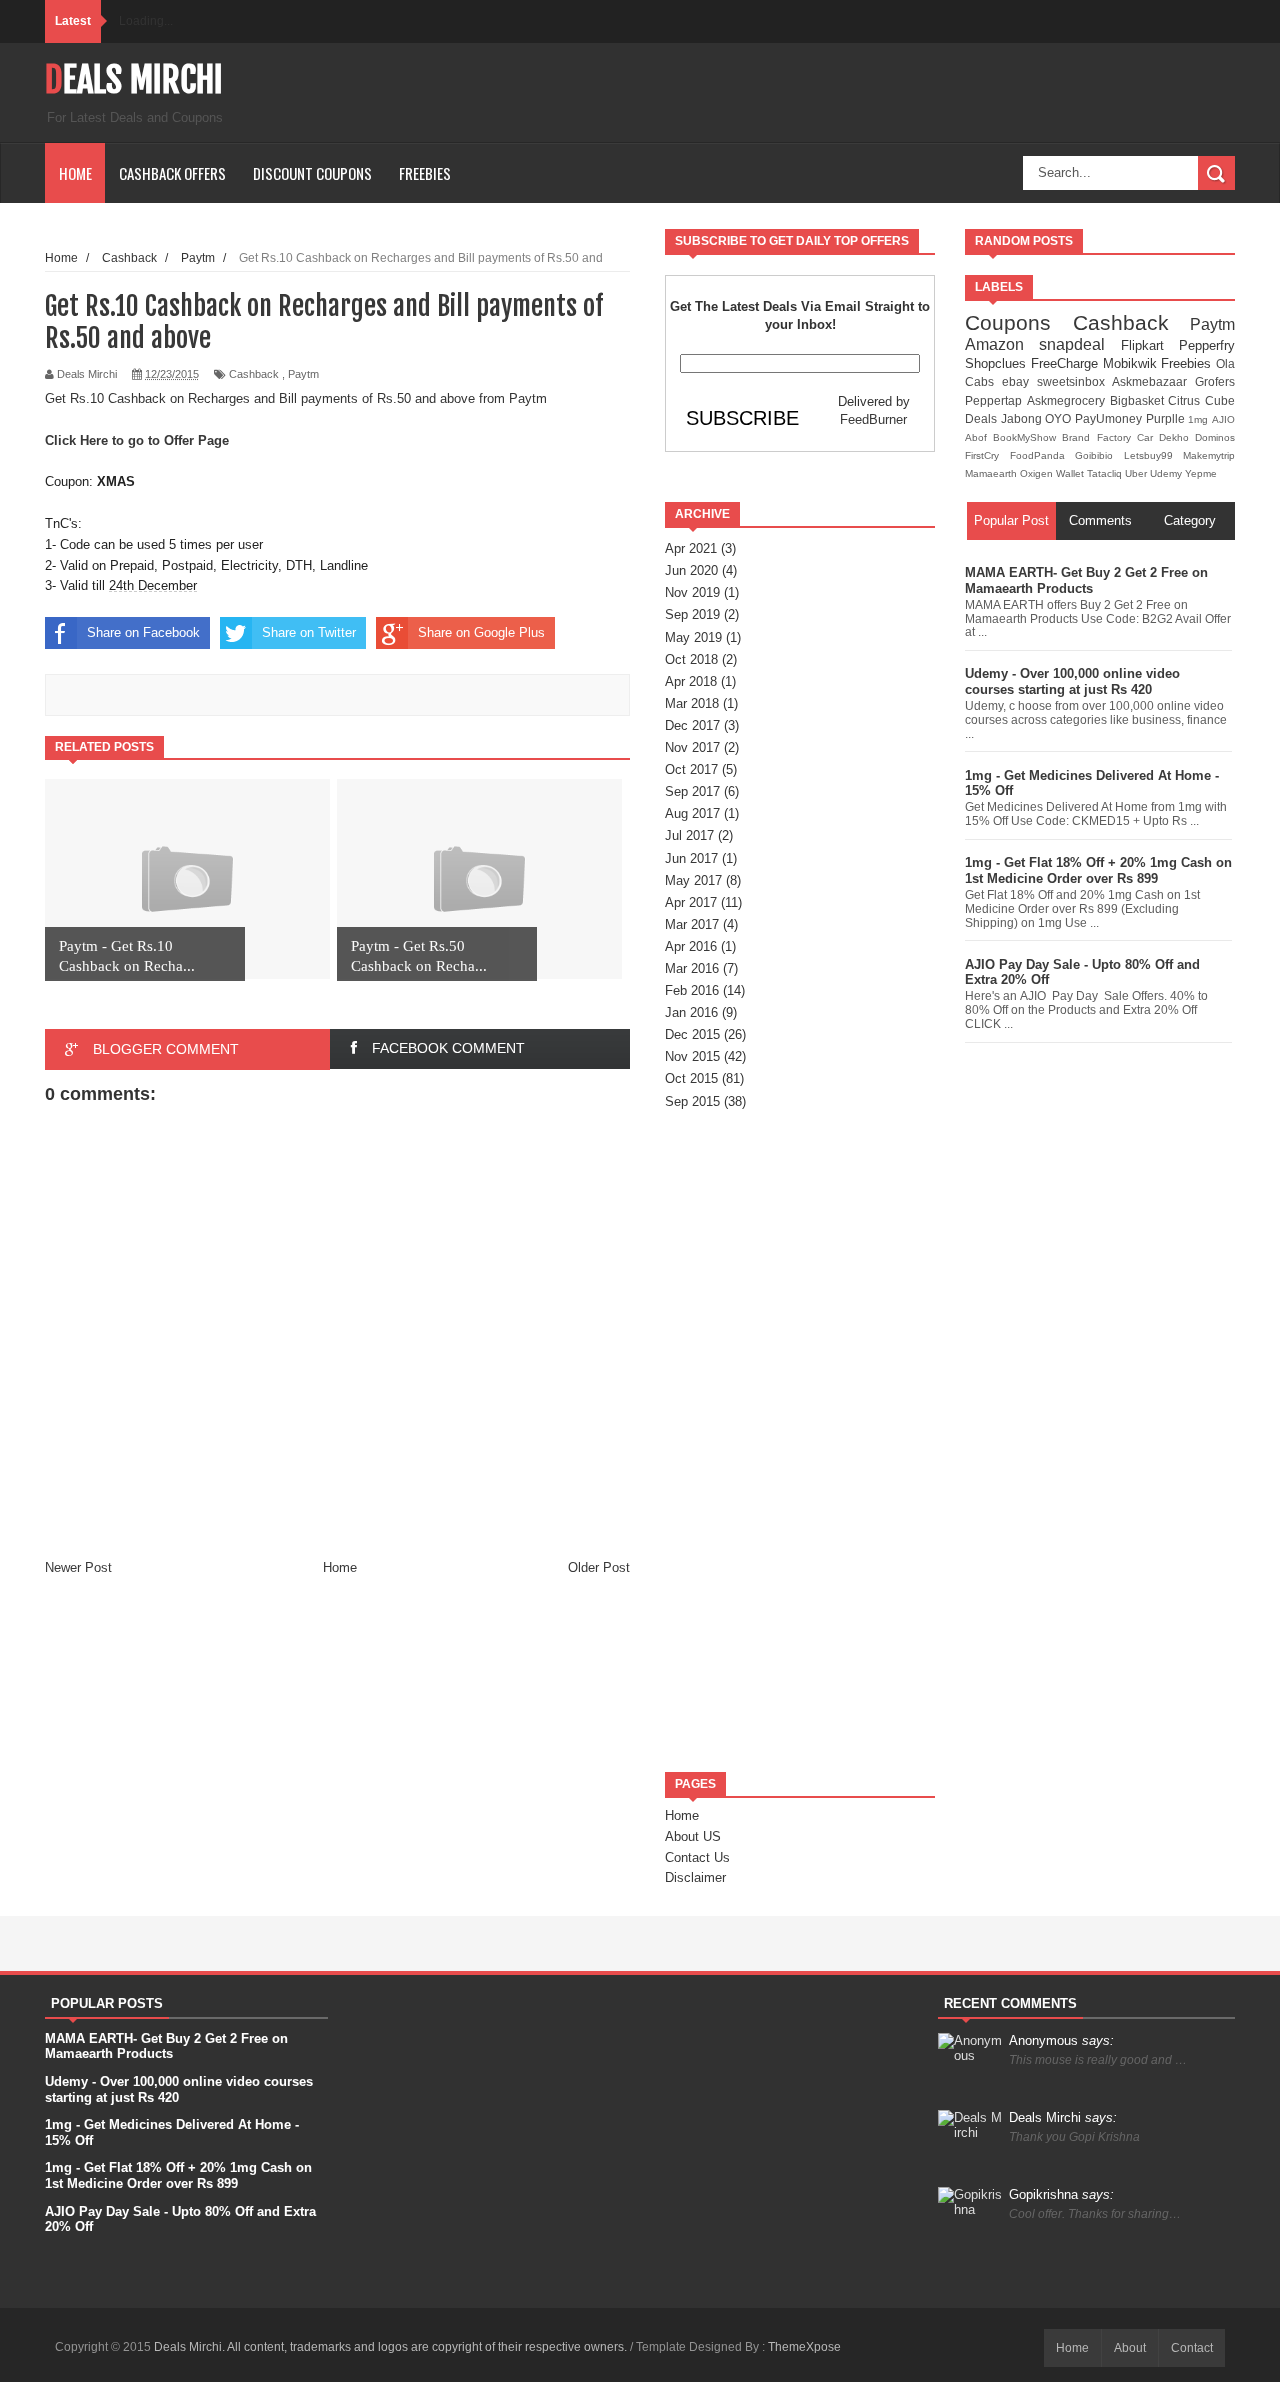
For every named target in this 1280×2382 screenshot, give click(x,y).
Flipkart (1150, 345)
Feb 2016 (692, 990)
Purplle (1167, 418)
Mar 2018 (692, 703)
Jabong (1023, 418)
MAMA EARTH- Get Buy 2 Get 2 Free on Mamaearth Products (1086, 580)
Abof (979, 437)
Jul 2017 (689, 835)
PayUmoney (1110, 418)
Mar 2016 (692, 968)
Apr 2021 (691, 548)
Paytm (303, 374)
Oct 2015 (691, 1078)
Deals (983, 418)
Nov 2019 (692, 592)
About (1130, 2348)
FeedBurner (873, 419)
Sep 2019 (692, 614)
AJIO (1223, 419)
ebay (1019, 381)
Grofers (1215, 381)
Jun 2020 (691, 570)
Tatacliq (1106, 473)
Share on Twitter (309, 632)
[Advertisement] (800, 1442)
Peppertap (996, 400)
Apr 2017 (691, 902)
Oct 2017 (691, 769)
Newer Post (78, 1567)
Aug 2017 (692, 813)
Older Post (599, 1567)
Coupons (1019, 322)
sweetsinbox (1075, 381)
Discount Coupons (312, 173)
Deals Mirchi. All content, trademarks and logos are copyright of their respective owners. (392, 2347)
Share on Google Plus (481, 632)
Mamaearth (992, 473)
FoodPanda (1043, 455)
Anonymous (1061, 2040)
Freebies (425, 173)
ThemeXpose (804, 2347)
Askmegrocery (1068, 400)
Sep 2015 (692, 1101)
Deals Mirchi (134, 80)
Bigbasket (1139, 400)
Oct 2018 (691, 659)
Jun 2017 (691, 858)
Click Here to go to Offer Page (137, 440)
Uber (1137, 473)
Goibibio (1099, 455)
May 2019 (693, 637)
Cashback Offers (172, 173)
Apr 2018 (691, 681)
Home (75, 173)
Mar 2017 (692, 924)
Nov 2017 (692, 747)
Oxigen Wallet (1053, 473)
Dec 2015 (692, 1034)
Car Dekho (1166, 437)
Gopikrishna (1061, 2194)
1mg (1200, 419)
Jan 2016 (691, 1012)
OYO (1060, 418)
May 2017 (693, 880)
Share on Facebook (143, 632)
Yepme (1201, 473)
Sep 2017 (692, 791)
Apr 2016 (691, 946)
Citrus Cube (1201, 400)
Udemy (1167, 473)
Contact (1192, 2348)
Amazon (1002, 344)
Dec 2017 (692, 725)
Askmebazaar (1153, 381)
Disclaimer (695, 1877)
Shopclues (998, 363)
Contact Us (697, 1857)
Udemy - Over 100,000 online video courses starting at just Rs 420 (1072, 681)
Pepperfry (1207, 345)
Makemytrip (1209, 455)
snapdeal (1079, 344)
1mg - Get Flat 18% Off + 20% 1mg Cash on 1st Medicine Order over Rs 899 (1098, 870)
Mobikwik (1132, 363)
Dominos (1215, 437)
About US (693, 1836)
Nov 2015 (692, 1056)
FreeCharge (1067, 363)
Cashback (254, 374)
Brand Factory (1099, 437)
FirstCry (987, 455)
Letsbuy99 (1154, 455)
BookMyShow (1027, 437)
